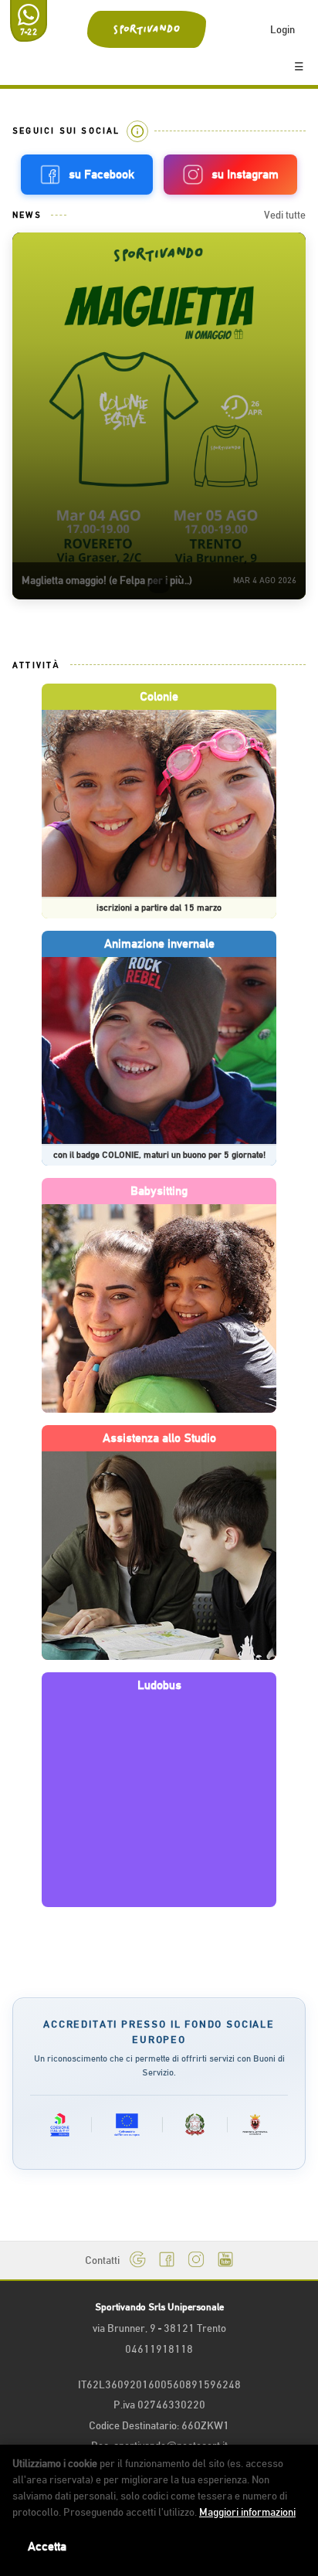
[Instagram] (196, 2260)
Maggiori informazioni (247, 2512)
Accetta (47, 2547)
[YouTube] (225, 2260)
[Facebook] (167, 2260)
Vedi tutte (285, 215)
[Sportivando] (146, 29)
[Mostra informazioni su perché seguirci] (137, 131)
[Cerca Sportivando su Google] (137, 2260)
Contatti (102, 2260)
